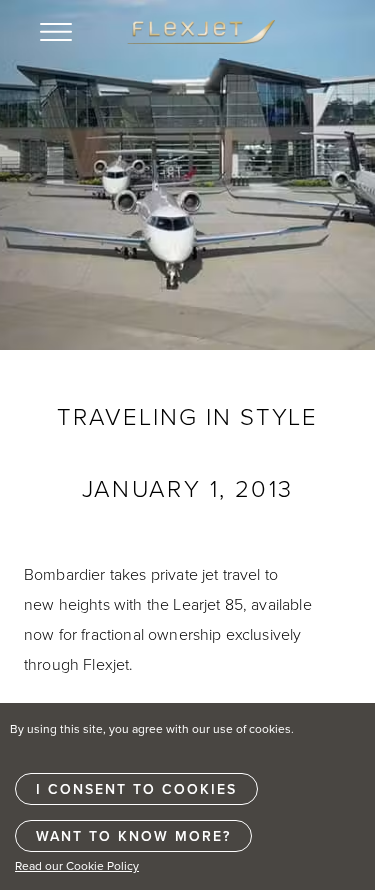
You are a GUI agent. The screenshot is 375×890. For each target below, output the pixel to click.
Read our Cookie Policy (77, 865)
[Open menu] (56, 32)
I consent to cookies (136, 789)
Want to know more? (133, 836)
